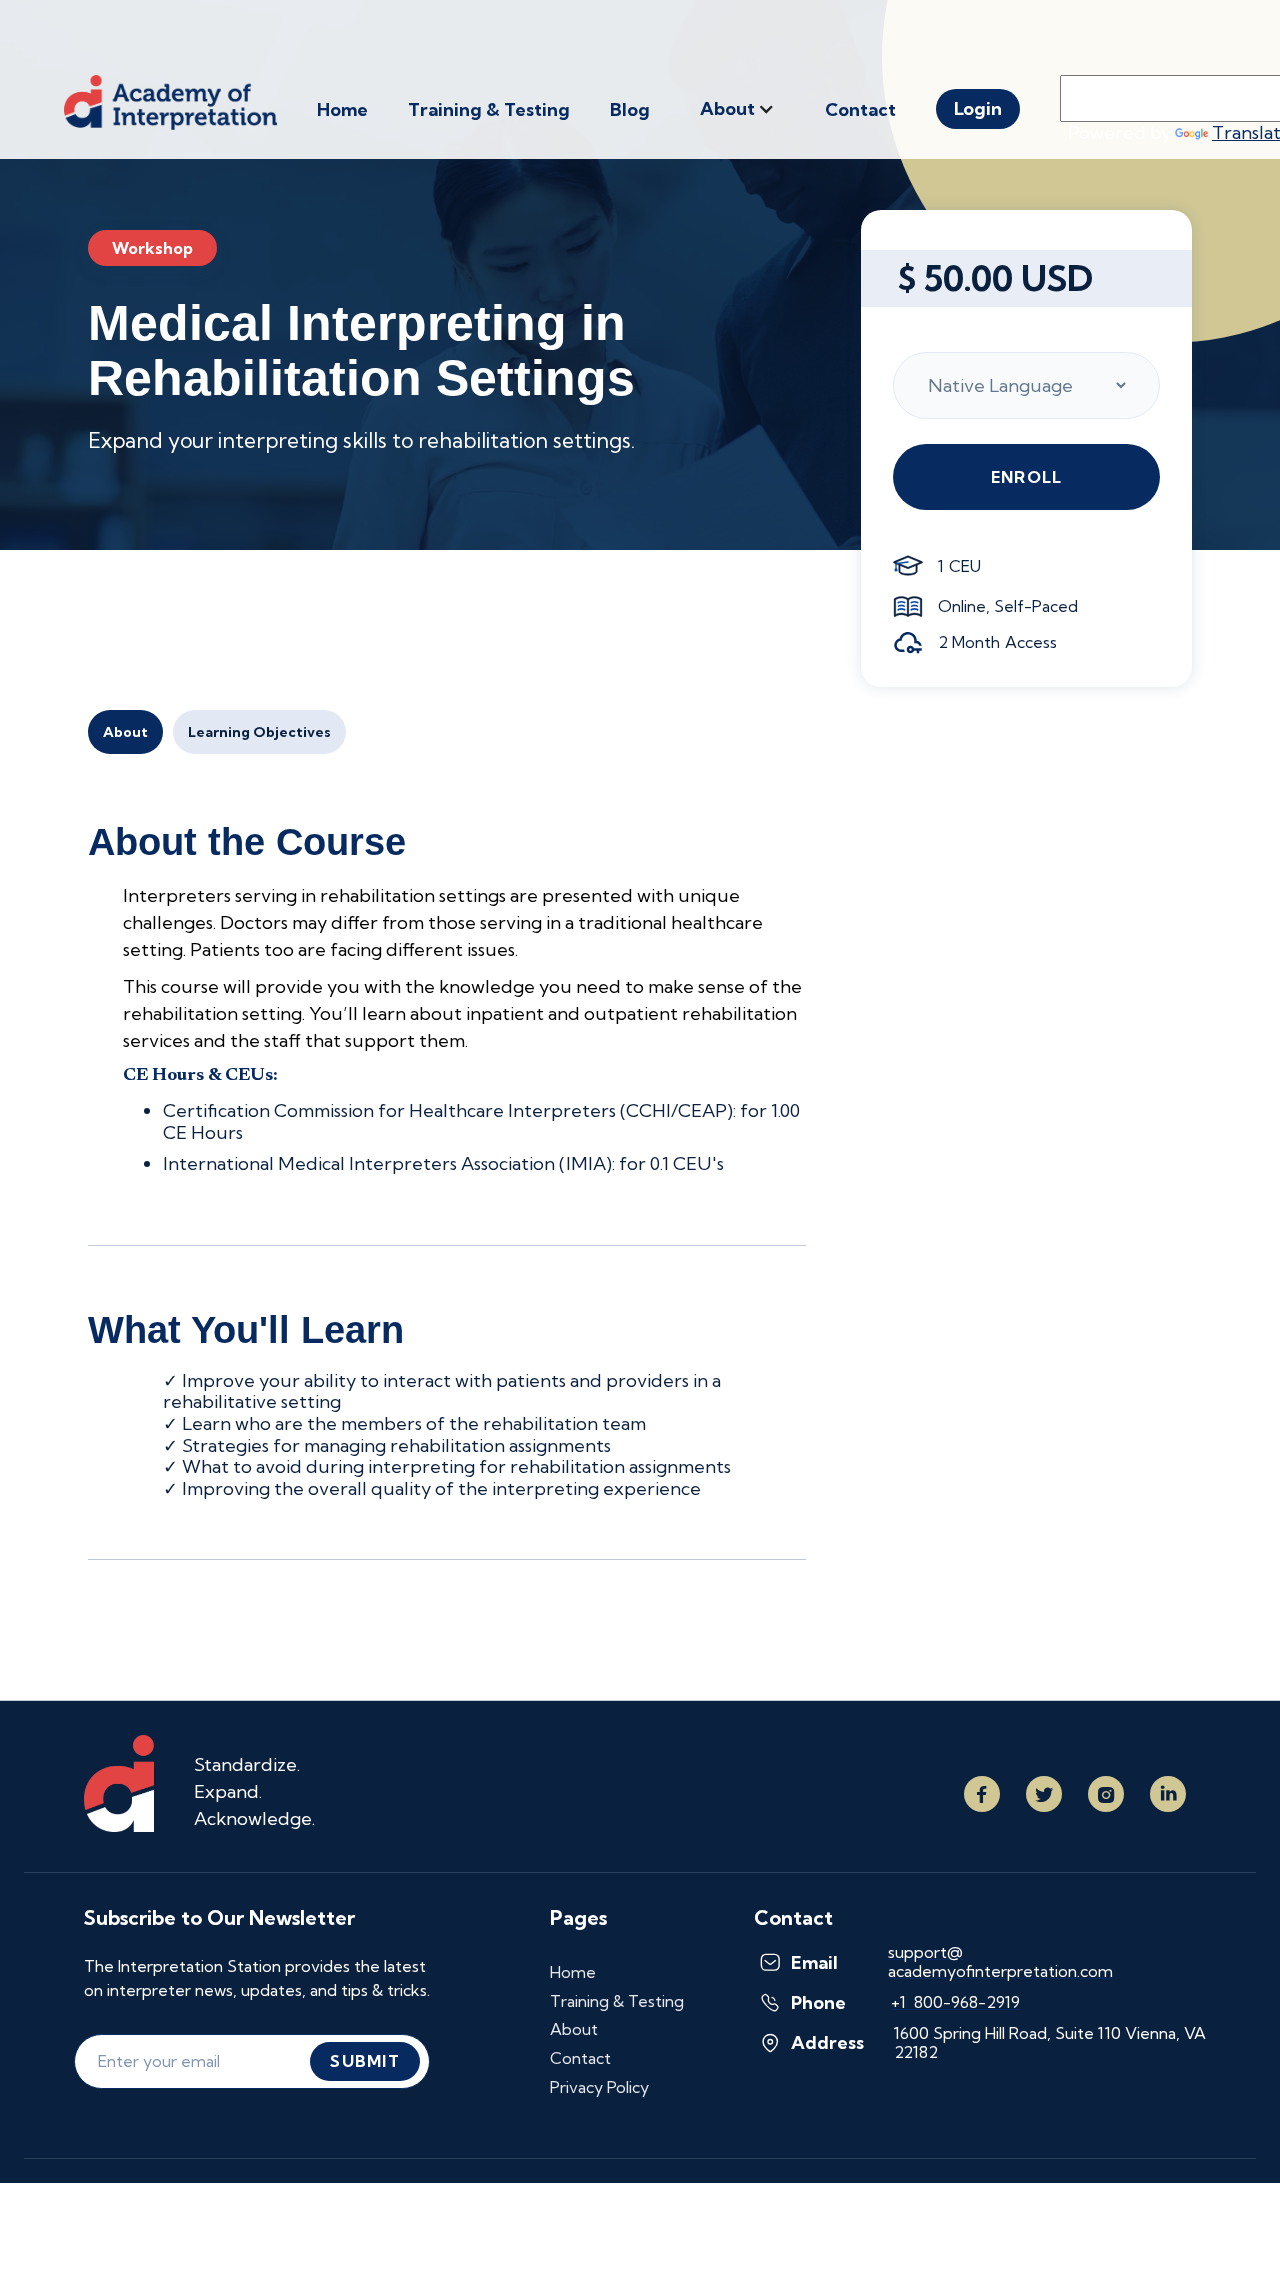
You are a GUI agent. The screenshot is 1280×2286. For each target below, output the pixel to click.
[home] (190, 102)
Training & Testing (489, 109)
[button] (737, 109)
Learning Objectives (259, 732)
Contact (860, 109)
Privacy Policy (599, 2087)
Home (342, 109)
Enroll (1027, 477)
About (125, 732)
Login (978, 108)
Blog (630, 109)
